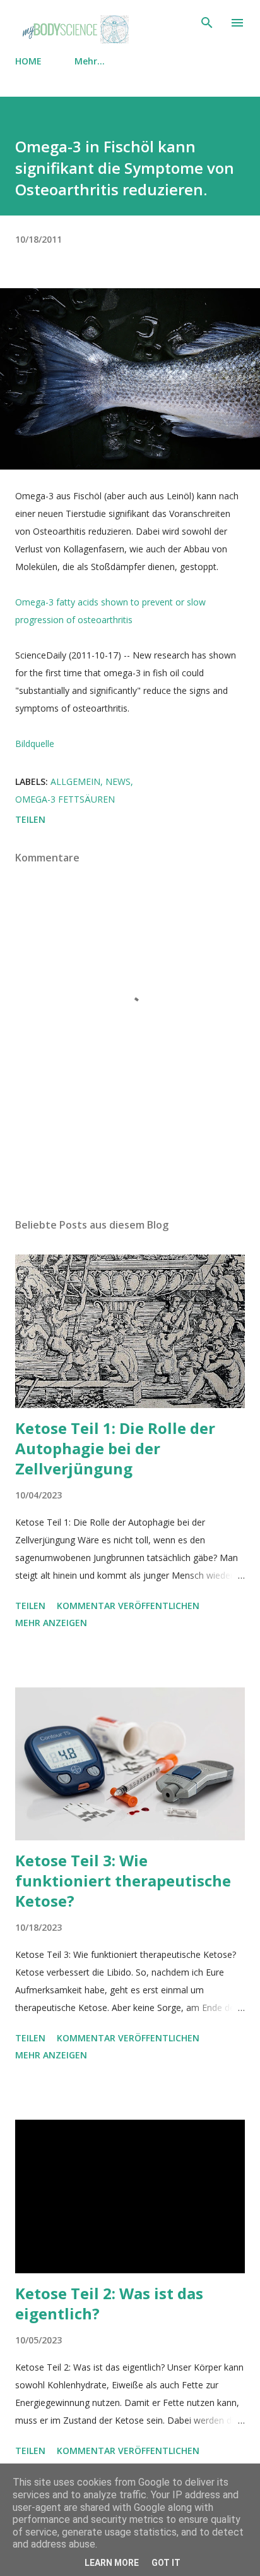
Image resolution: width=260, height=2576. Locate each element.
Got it (166, 2563)
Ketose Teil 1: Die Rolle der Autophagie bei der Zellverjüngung (115, 1448)
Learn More (112, 2563)
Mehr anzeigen (51, 1623)
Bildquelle (35, 744)
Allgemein (75, 781)
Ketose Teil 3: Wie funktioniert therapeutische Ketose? (123, 1880)
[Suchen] (207, 23)
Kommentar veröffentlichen (128, 1606)
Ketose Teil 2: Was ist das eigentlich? (109, 2303)
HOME (28, 61)
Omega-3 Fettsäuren (65, 799)
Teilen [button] (30, 819)
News (118, 781)
